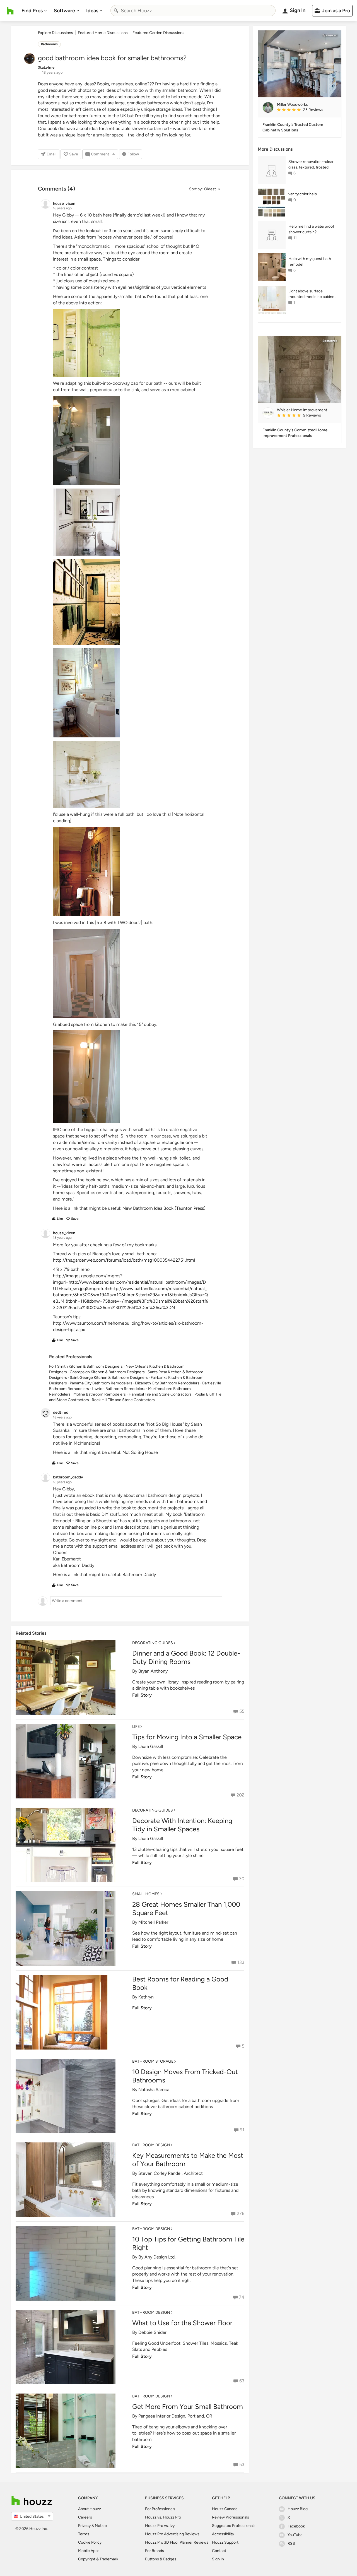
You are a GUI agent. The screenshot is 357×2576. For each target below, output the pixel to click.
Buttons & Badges (161, 2559)
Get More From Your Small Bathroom (188, 2407)
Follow (133, 154)
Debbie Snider (152, 2332)
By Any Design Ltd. (157, 2257)
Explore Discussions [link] (56, 33)
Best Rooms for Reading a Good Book (180, 1983)
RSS (291, 2543)
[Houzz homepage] (10, 11)
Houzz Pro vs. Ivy (160, 2526)
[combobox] (193, 11)
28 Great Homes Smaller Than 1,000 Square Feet (186, 1908)
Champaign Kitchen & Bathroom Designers (107, 1372)
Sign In (218, 2559)
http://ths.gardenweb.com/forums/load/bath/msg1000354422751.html (124, 1260)
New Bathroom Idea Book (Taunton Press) (164, 1208)
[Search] (116, 11)
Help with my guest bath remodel (310, 262)
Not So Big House (140, 1452)
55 (242, 1711)
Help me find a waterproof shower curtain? (311, 229)
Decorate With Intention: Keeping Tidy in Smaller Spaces (182, 1825)
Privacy (84, 2526)
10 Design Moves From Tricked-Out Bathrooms (185, 2076)
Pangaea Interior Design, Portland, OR (175, 2416)
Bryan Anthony (153, 1671)
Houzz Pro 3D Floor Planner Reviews (177, 2542)
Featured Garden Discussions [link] (158, 33)
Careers (85, 2517)
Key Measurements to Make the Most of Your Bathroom (188, 2160)
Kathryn (146, 1997)
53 (242, 2465)
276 (241, 2213)
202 (240, 1795)
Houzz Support (225, 2542)
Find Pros (32, 11)
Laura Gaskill (151, 1746)
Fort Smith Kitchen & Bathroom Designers (86, 1366)
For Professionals (160, 2509)
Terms (84, 2534)
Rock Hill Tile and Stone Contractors (123, 1400)
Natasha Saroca (154, 2090)
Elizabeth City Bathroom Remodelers (167, 1383)
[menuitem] (34, 11)
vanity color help (303, 194)
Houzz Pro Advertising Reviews (172, 2534)
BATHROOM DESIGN (151, 2145)
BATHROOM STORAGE (153, 2061)
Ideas (92, 11)
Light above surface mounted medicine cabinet (312, 294)
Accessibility (223, 2534)
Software (64, 11)
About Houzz (90, 2509)
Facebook (296, 2526)
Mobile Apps (89, 2551)
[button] (204, 189)
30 (242, 1879)
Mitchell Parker (153, 1922)
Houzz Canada (225, 2509)
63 (242, 2381)
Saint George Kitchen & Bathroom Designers (109, 1378)
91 (242, 2130)
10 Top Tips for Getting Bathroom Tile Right (188, 2243)
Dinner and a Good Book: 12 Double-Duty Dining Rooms (186, 1657)
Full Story (142, 1695)
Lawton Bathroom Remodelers (119, 1389)
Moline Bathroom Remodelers (100, 1394)
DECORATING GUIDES (153, 1643)
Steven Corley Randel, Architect (171, 2173)
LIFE (136, 1727)
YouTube (295, 2535)
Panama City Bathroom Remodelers (101, 1383)
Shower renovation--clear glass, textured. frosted (311, 164)
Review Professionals (231, 2517)
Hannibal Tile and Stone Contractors (160, 1394)
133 (241, 1962)
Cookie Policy (90, 2542)
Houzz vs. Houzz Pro (163, 2517)
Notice (101, 2526)
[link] (307, 110)
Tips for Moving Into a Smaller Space (187, 1737)
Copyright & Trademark (98, 2559)
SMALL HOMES (146, 1894)
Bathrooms (49, 44)
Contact (219, 2551)
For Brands (155, 2551)
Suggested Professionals (234, 2526)
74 (242, 2297)
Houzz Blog (298, 2509)
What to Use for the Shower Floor (182, 2323)
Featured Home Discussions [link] (103, 33)
